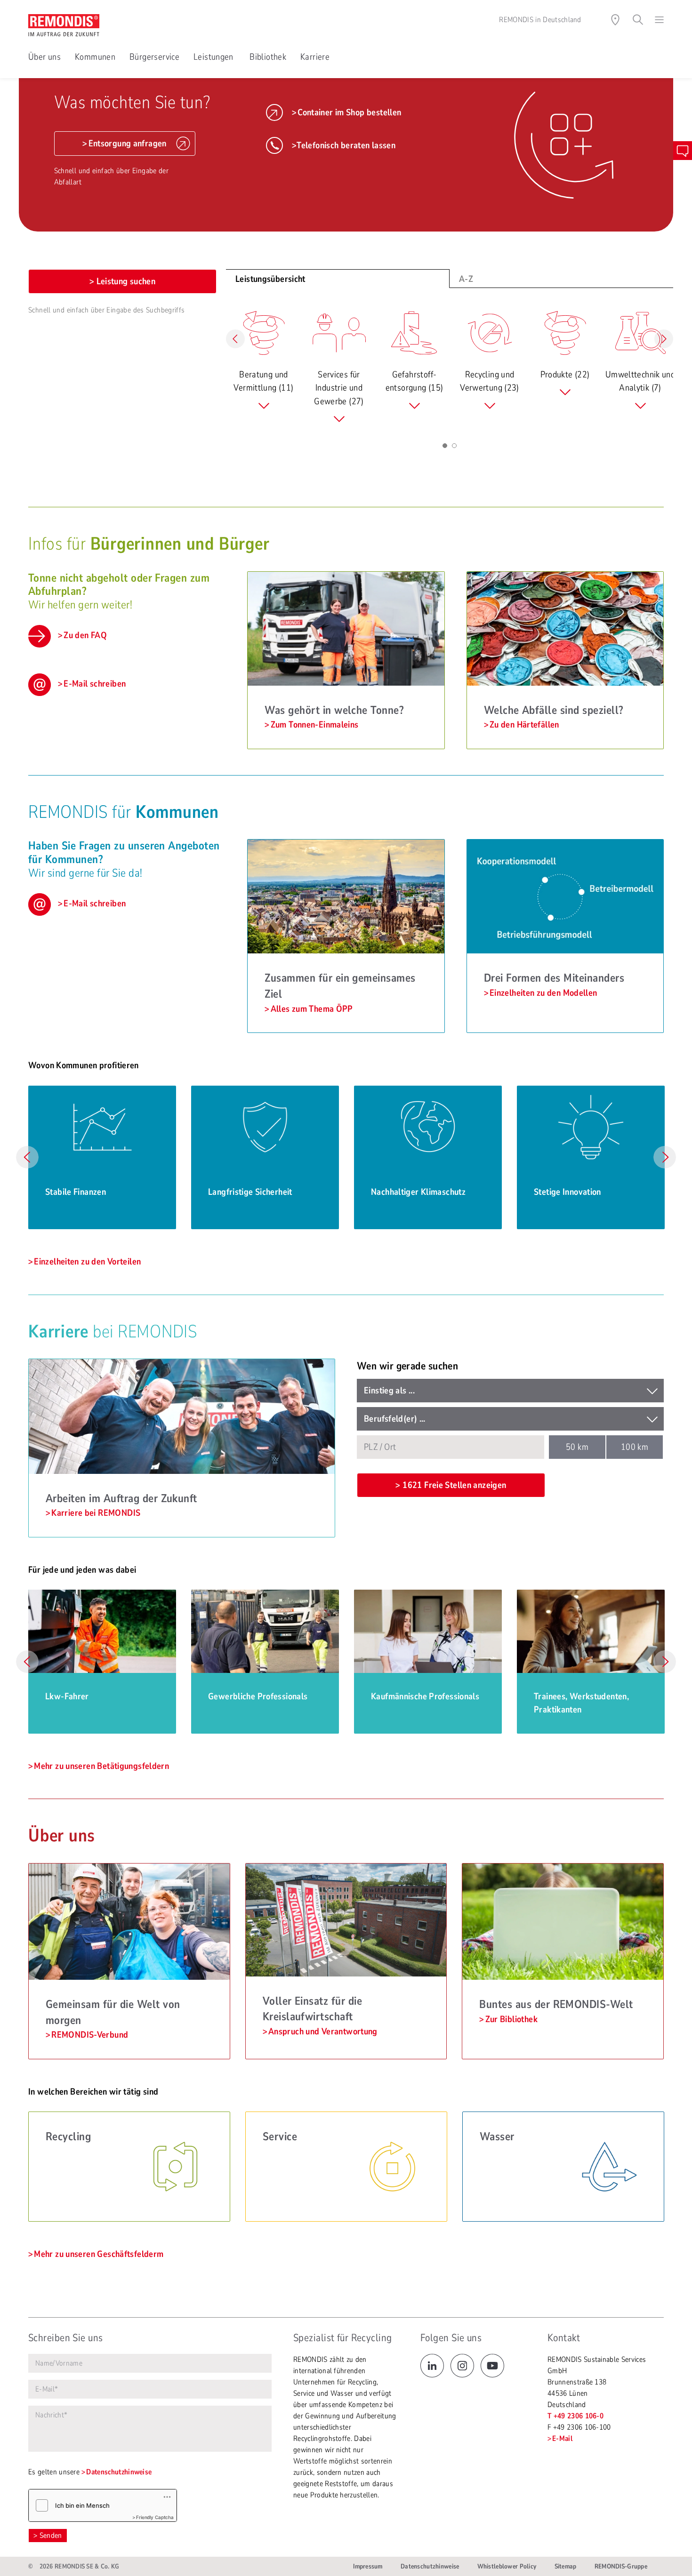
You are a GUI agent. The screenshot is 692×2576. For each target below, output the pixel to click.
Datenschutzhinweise (119, 2472)
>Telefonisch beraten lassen (344, 145)
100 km (635, 1447)
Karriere (315, 57)
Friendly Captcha (155, 2517)
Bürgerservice (154, 57)
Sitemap (566, 2566)
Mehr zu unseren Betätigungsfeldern (101, 1766)
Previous (27, 1157)
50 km (577, 1447)
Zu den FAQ (85, 635)
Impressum (368, 2566)
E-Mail (562, 2439)
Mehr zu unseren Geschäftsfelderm (99, 2254)
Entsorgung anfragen (128, 144)
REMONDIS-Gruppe (621, 2566)
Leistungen (214, 57)
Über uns (44, 57)
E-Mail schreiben (95, 684)
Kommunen (95, 57)
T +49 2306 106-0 (575, 2416)
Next (665, 1157)
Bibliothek (268, 57)
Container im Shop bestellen (349, 112)
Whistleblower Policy (507, 2566)
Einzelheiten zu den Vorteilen (87, 1262)
